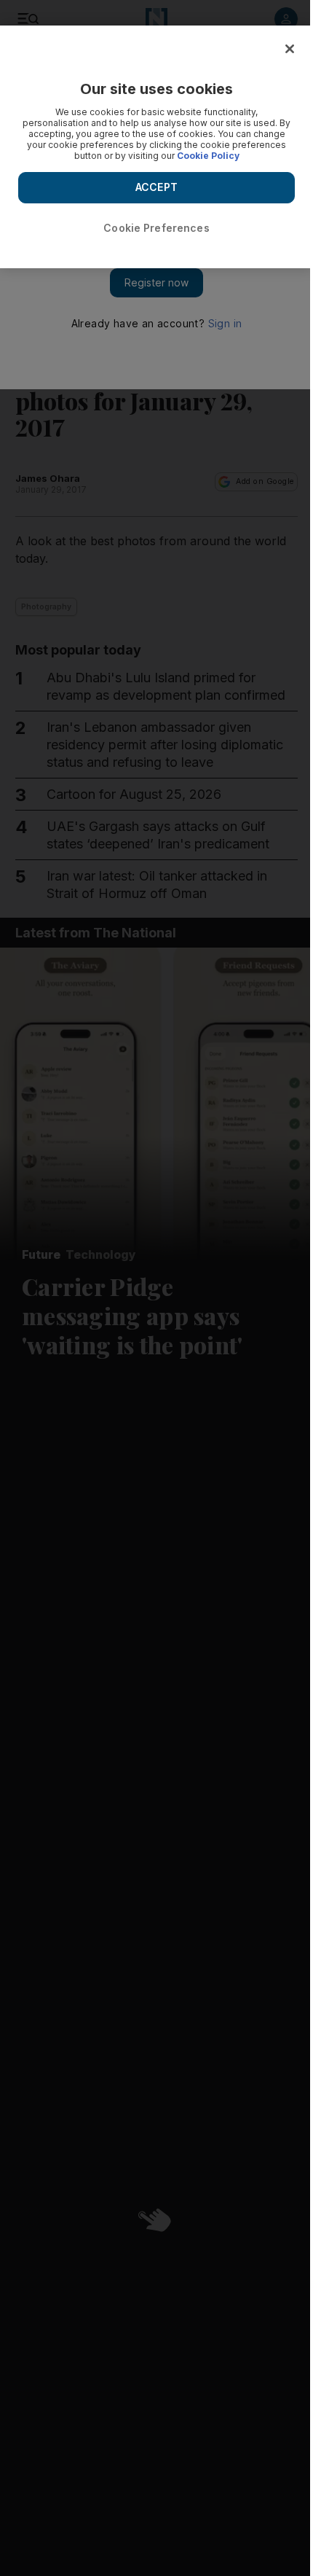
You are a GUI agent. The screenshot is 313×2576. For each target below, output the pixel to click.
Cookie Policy (208, 156)
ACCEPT (156, 187)
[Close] (290, 49)
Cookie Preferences (156, 228)
